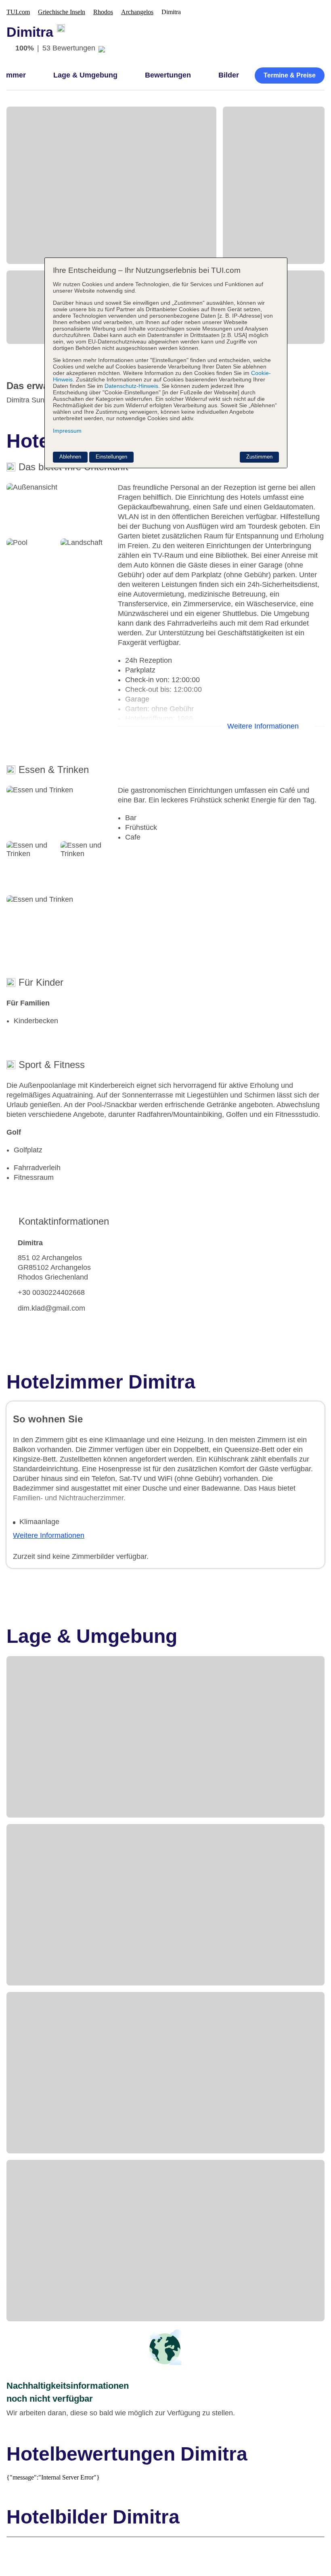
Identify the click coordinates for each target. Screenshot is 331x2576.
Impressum (67, 431)
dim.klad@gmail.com (51, 1308)
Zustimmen (259, 457)
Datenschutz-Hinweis (131, 386)
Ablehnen (70, 457)
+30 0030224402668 (51, 1292)
